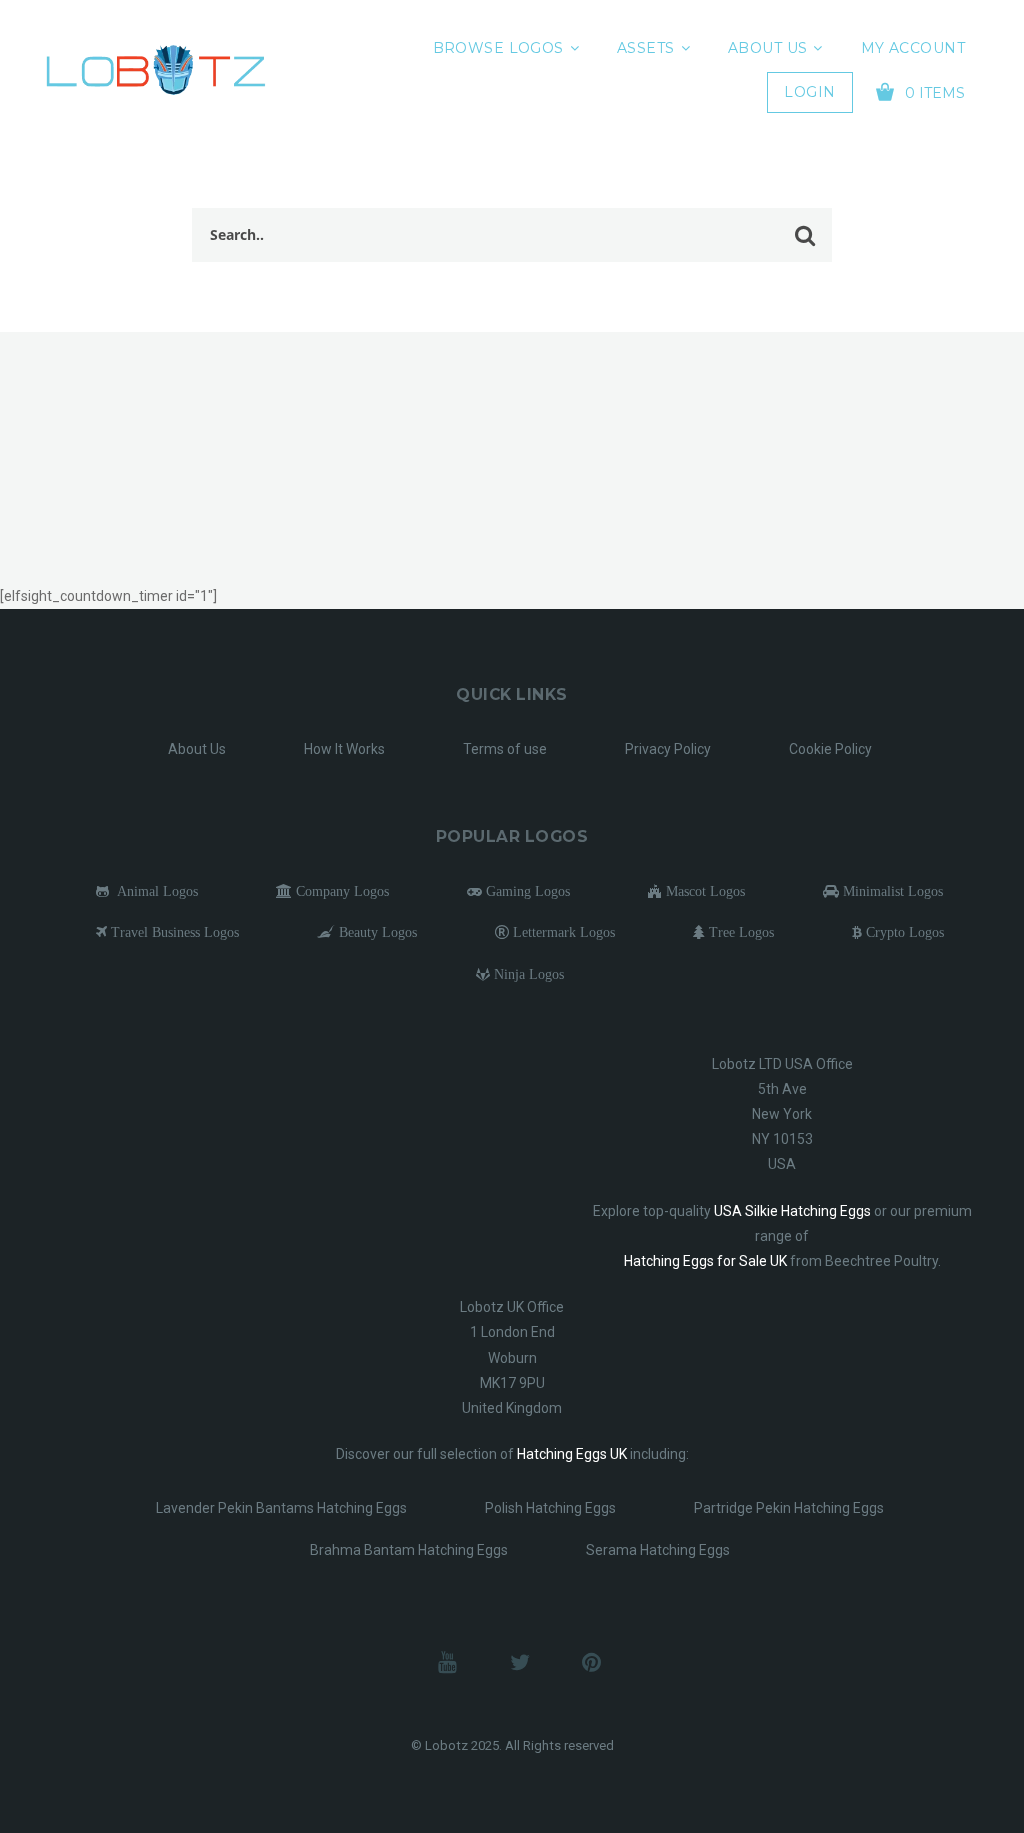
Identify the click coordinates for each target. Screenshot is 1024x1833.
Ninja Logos (527, 974)
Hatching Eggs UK (572, 1454)
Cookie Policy (830, 749)
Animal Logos (153, 891)
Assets (646, 48)
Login (809, 92)
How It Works (344, 749)
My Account (913, 48)
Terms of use (505, 749)
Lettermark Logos (562, 932)
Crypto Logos (903, 932)
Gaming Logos (526, 891)
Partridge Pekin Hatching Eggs (789, 1508)
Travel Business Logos (173, 932)
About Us (767, 48)
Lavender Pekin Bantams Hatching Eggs (281, 1508)
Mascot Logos (703, 891)
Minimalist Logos (891, 891)
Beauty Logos (376, 932)
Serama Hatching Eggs (658, 1550)
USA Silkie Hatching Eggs (792, 1211)
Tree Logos (739, 932)
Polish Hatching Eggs (550, 1508)
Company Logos (340, 891)
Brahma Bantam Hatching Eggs (409, 1550)
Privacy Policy (668, 749)
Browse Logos (498, 48)
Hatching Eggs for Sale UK (705, 1261)
